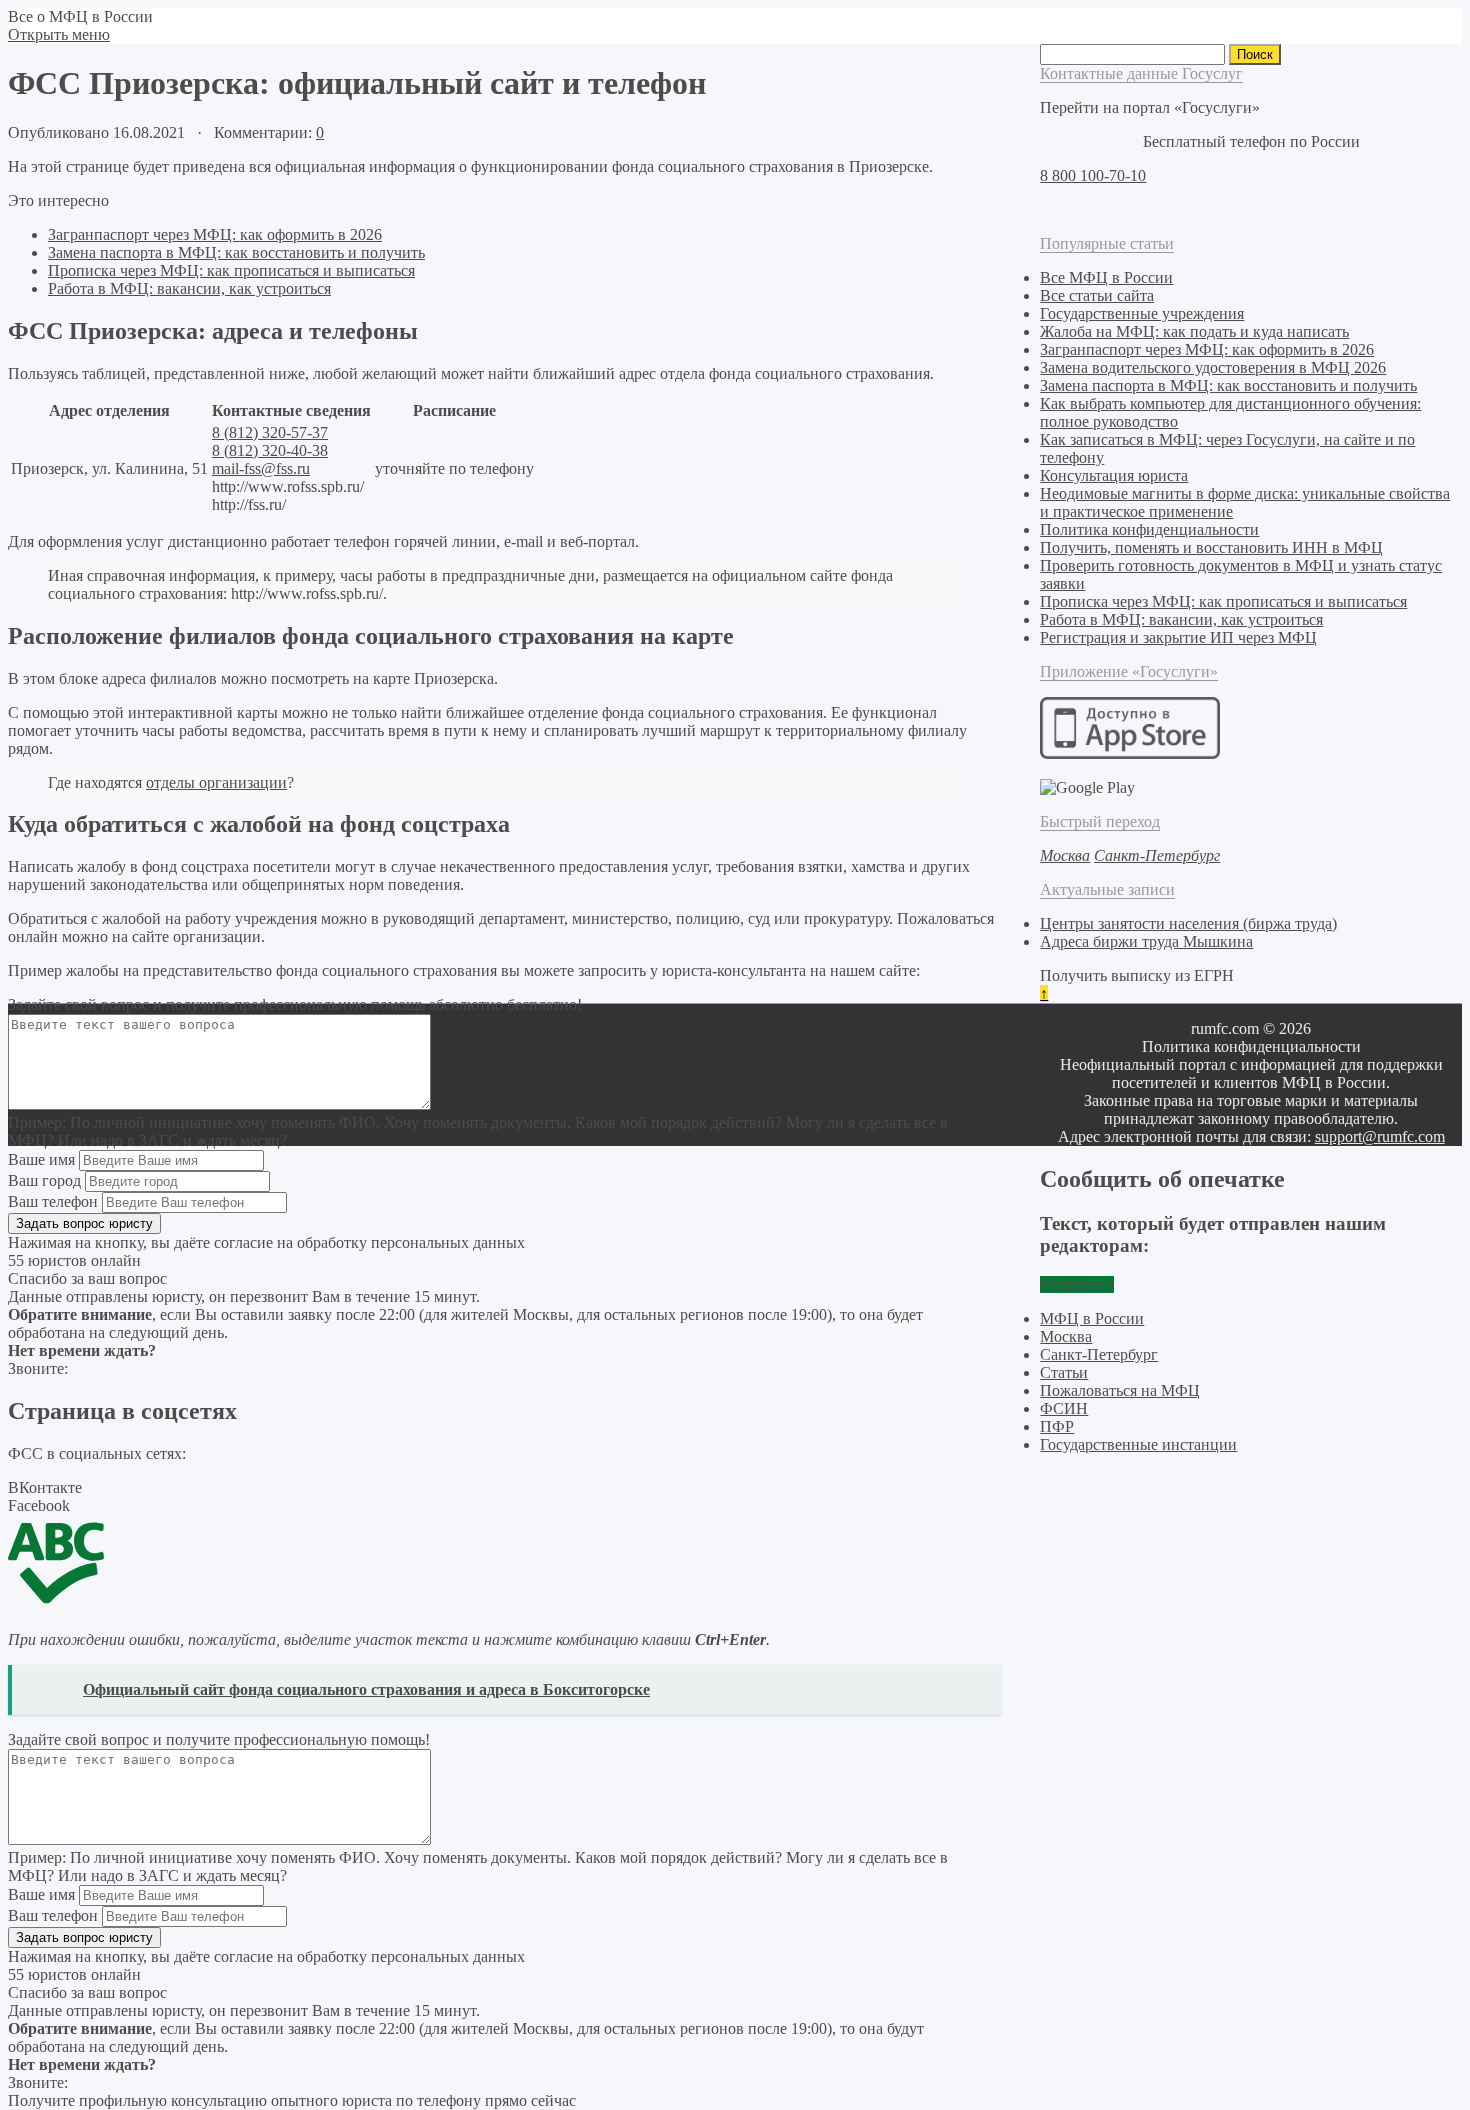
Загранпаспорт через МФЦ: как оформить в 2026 (215, 234)
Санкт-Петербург (1099, 1354)
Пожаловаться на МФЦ (1120, 1390)
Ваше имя (41, 1159)
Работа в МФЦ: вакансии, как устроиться (189, 288)
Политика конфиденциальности (1149, 529)
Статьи (1064, 1372)
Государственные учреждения (1142, 313)
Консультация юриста (1114, 475)
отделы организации (216, 782)
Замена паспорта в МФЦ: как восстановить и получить (236, 252)
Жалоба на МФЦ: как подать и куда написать (1194, 331)
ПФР (1057, 1426)
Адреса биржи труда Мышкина (1146, 941)
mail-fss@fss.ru (261, 468)
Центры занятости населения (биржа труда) (1188, 923)
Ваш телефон (53, 1201)
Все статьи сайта (1097, 295)
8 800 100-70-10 (1093, 175)
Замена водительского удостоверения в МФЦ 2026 (1213, 367)
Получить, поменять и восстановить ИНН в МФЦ (1211, 547)
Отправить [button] (1077, 1284)
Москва (1066, 1336)
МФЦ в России (1092, 1318)
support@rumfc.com (1380, 1136)
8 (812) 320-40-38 (270, 450)
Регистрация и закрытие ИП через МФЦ (1178, 637)
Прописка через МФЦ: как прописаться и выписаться (231, 270)
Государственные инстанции (1138, 1444)
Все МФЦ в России (1106, 277)
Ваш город (44, 1180)
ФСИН (1064, 1408)
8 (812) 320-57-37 (270, 432)
